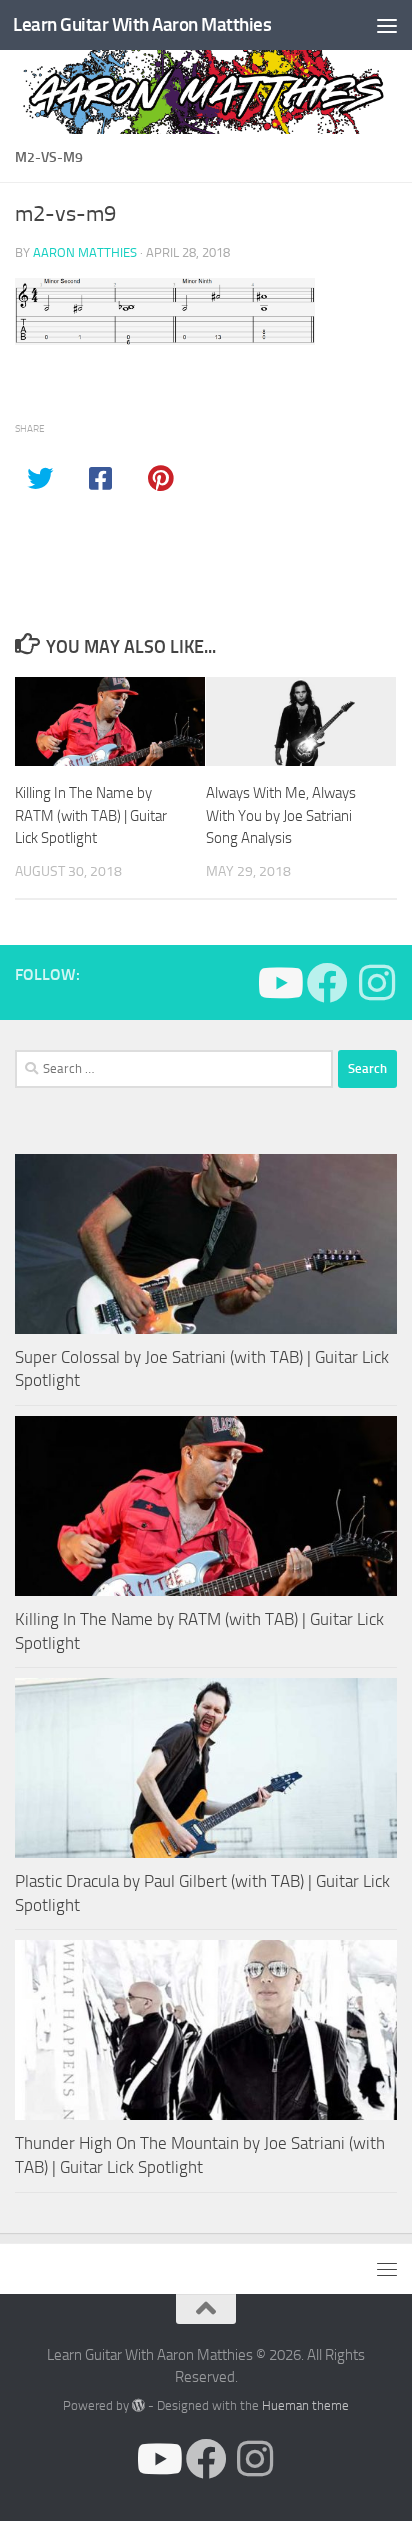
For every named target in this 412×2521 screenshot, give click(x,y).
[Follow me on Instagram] (376, 982)
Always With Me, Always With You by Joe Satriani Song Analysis (281, 815)
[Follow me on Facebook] (327, 982)
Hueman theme (305, 2405)
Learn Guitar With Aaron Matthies (142, 24)
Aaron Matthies (85, 252)
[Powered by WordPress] (138, 2405)
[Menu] (387, 25)
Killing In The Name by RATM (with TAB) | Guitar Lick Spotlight (91, 815)
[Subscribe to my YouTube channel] (278, 982)
